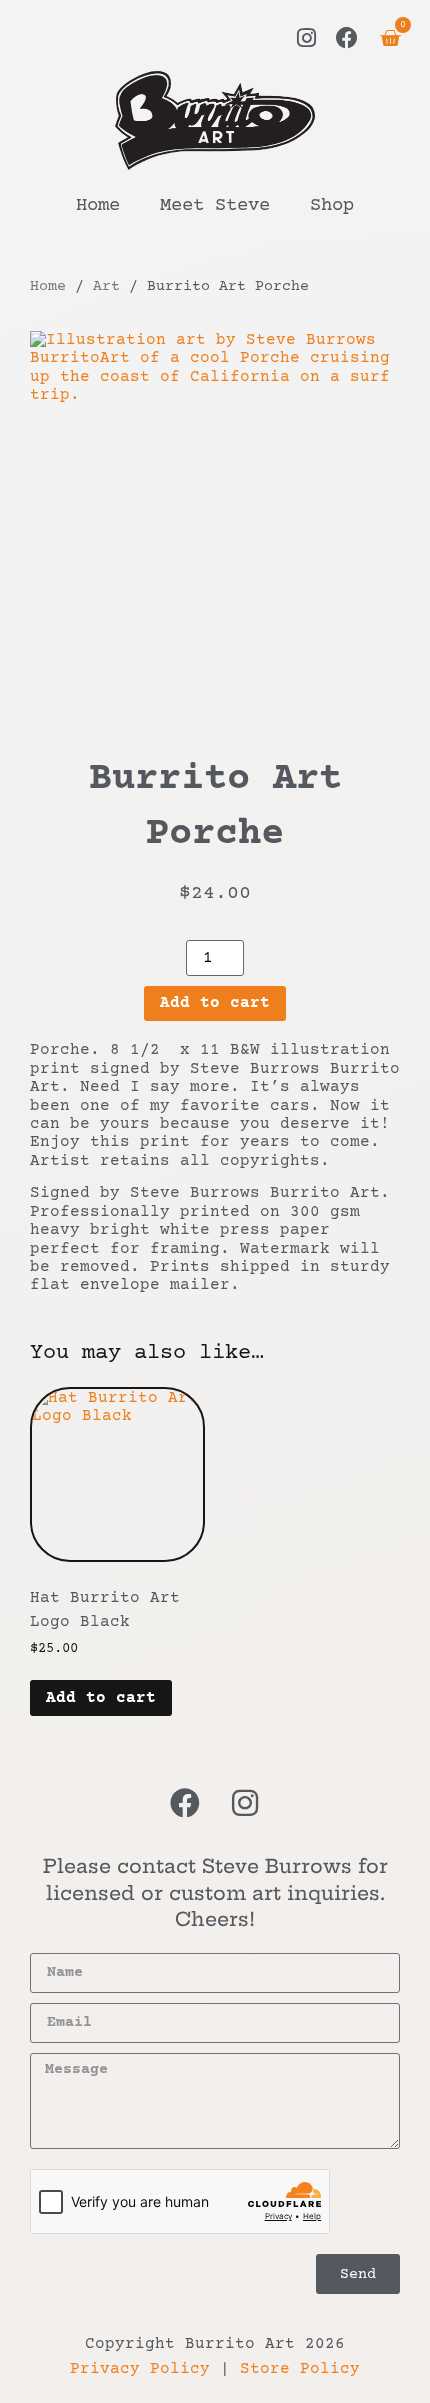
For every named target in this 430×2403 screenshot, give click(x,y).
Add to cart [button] (101, 1698)
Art (106, 286)
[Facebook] (347, 37)
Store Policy (300, 2369)
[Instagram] (306, 37)
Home (98, 206)
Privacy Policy (140, 2369)
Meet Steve (215, 206)
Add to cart (215, 1003)
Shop (332, 206)
